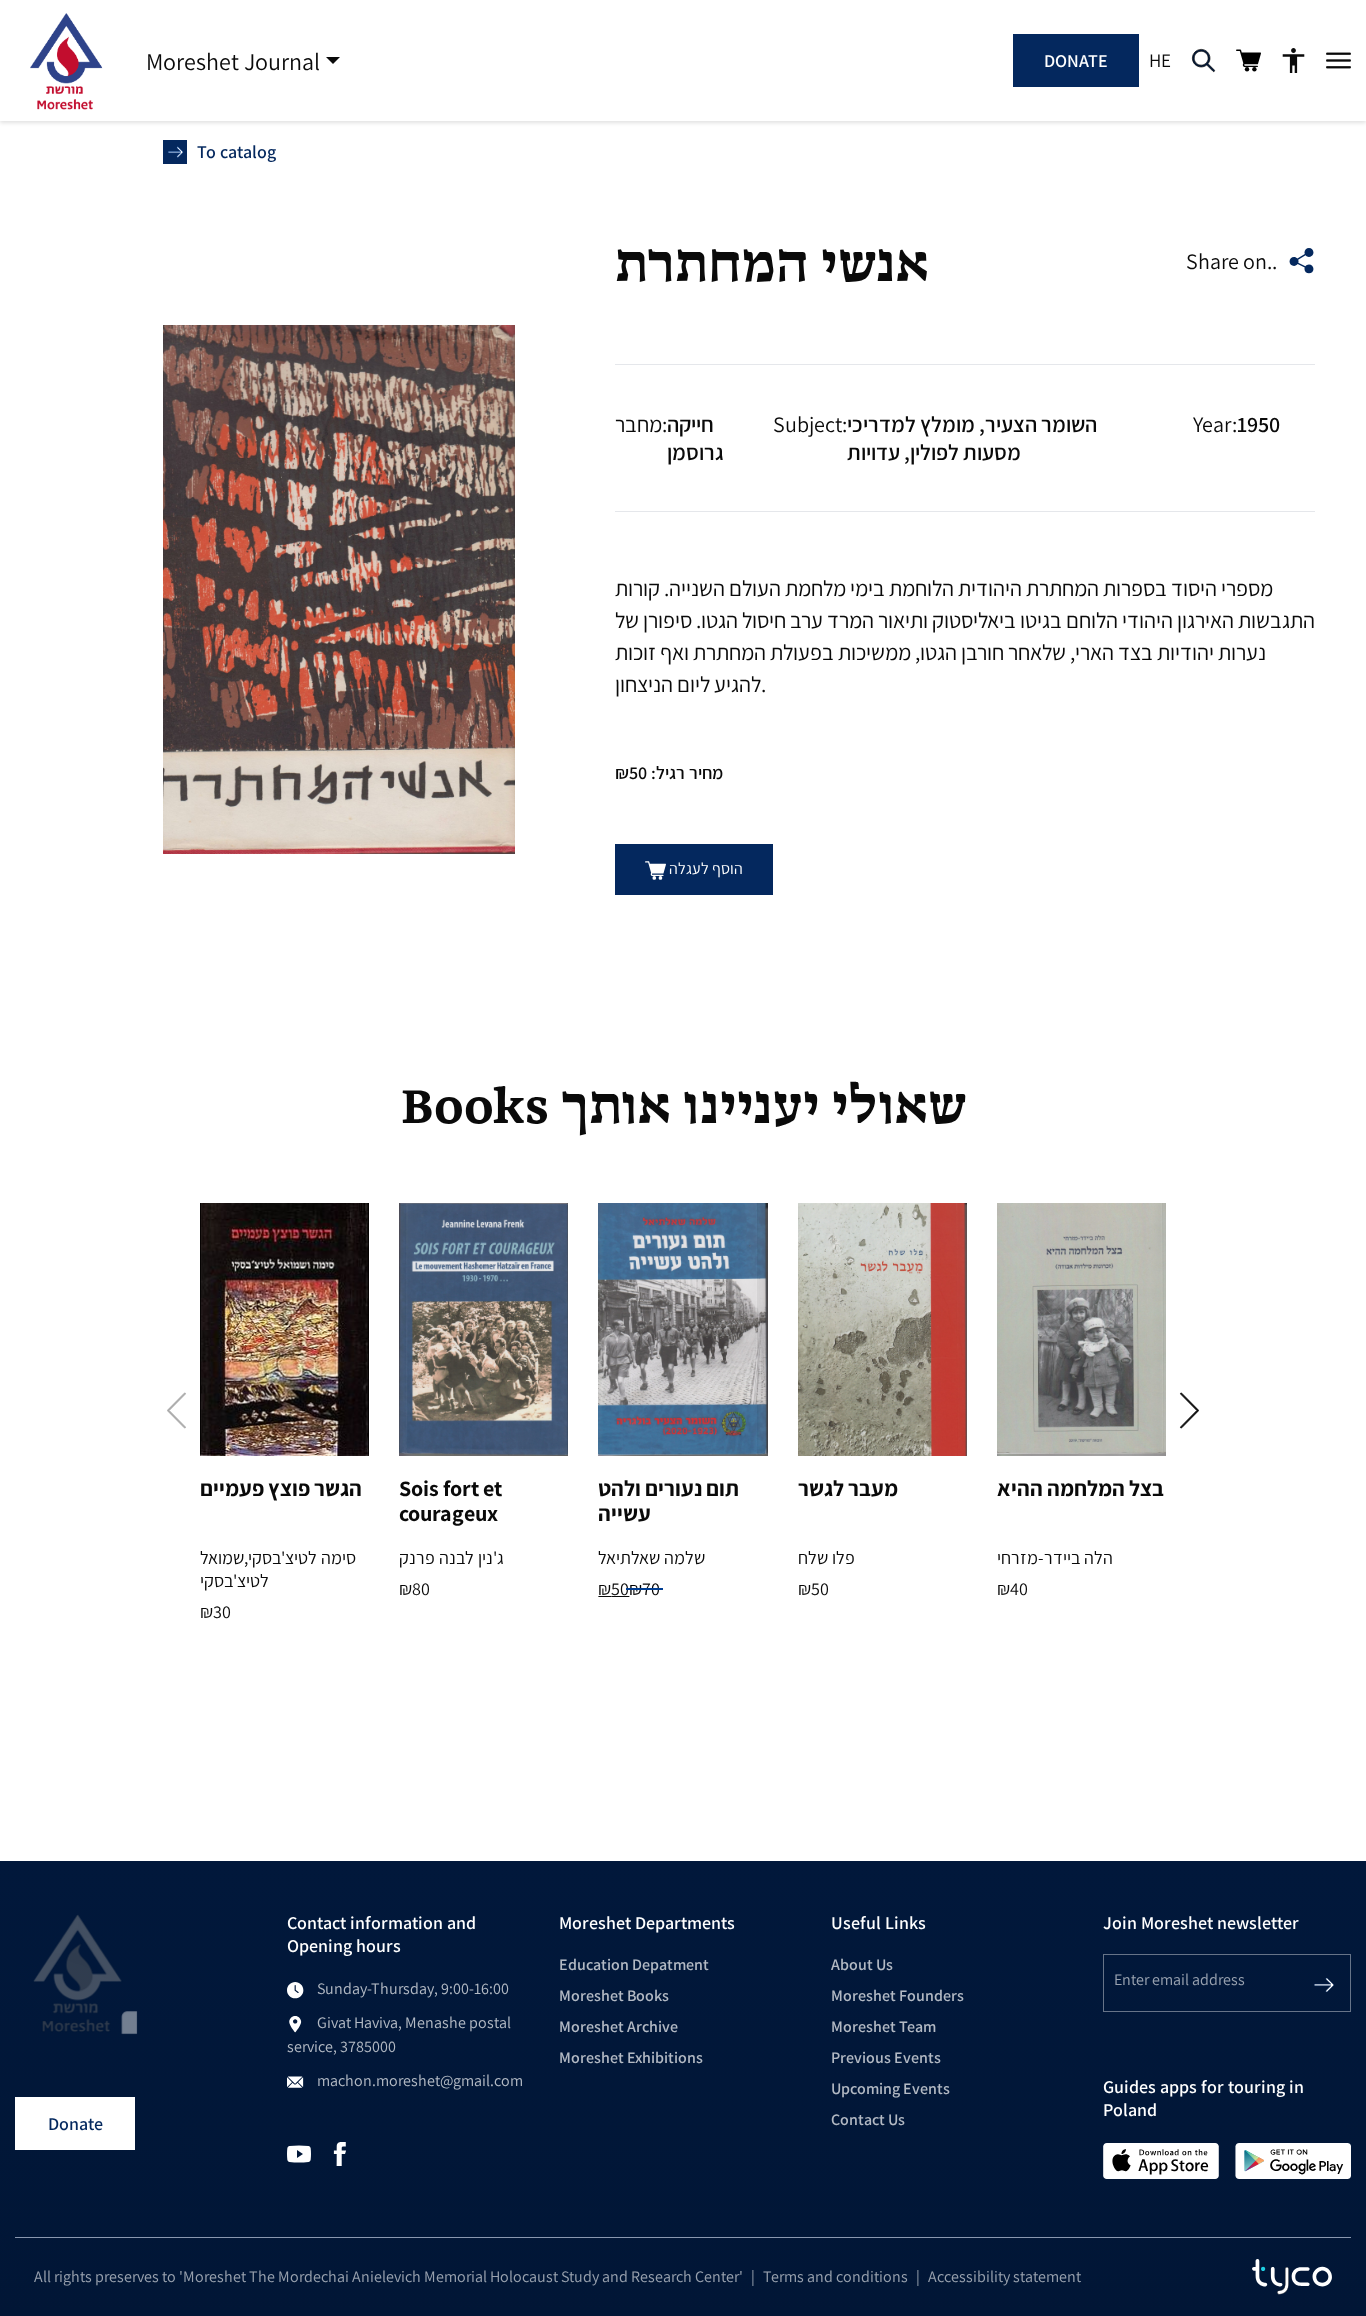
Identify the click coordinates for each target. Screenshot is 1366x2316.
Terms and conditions (835, 2276)
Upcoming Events (890, 2088)
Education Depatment (634, 1964)
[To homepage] (65, 61)
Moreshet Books (614, 1995)
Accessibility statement (1004, 2276)
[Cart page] (1248, 60)
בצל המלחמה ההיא (1080, 1488)
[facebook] (340, 2152)
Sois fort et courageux (450, 1500)
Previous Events (886, 2057)
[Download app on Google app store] (1293, 2159)
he (1160, 60)
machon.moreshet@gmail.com (420, 2080)
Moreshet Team (883, 2026)
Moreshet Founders (897, 1995)
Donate (1076, 60)
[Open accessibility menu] (1293, 61)
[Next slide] (1189, 1410)
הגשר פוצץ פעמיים (281, 1488)
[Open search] (1203, 61)
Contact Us (868, 2119)
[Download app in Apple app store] (1161, 2159)
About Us (862, 1964)
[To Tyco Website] (1292, 2277)
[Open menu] (1338, 61)
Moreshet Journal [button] (233, 61)
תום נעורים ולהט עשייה (668, 1500)
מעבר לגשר (848, 1488)
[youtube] (299, 2152)
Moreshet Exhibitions (631, 2057)
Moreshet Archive (618, 2026)
